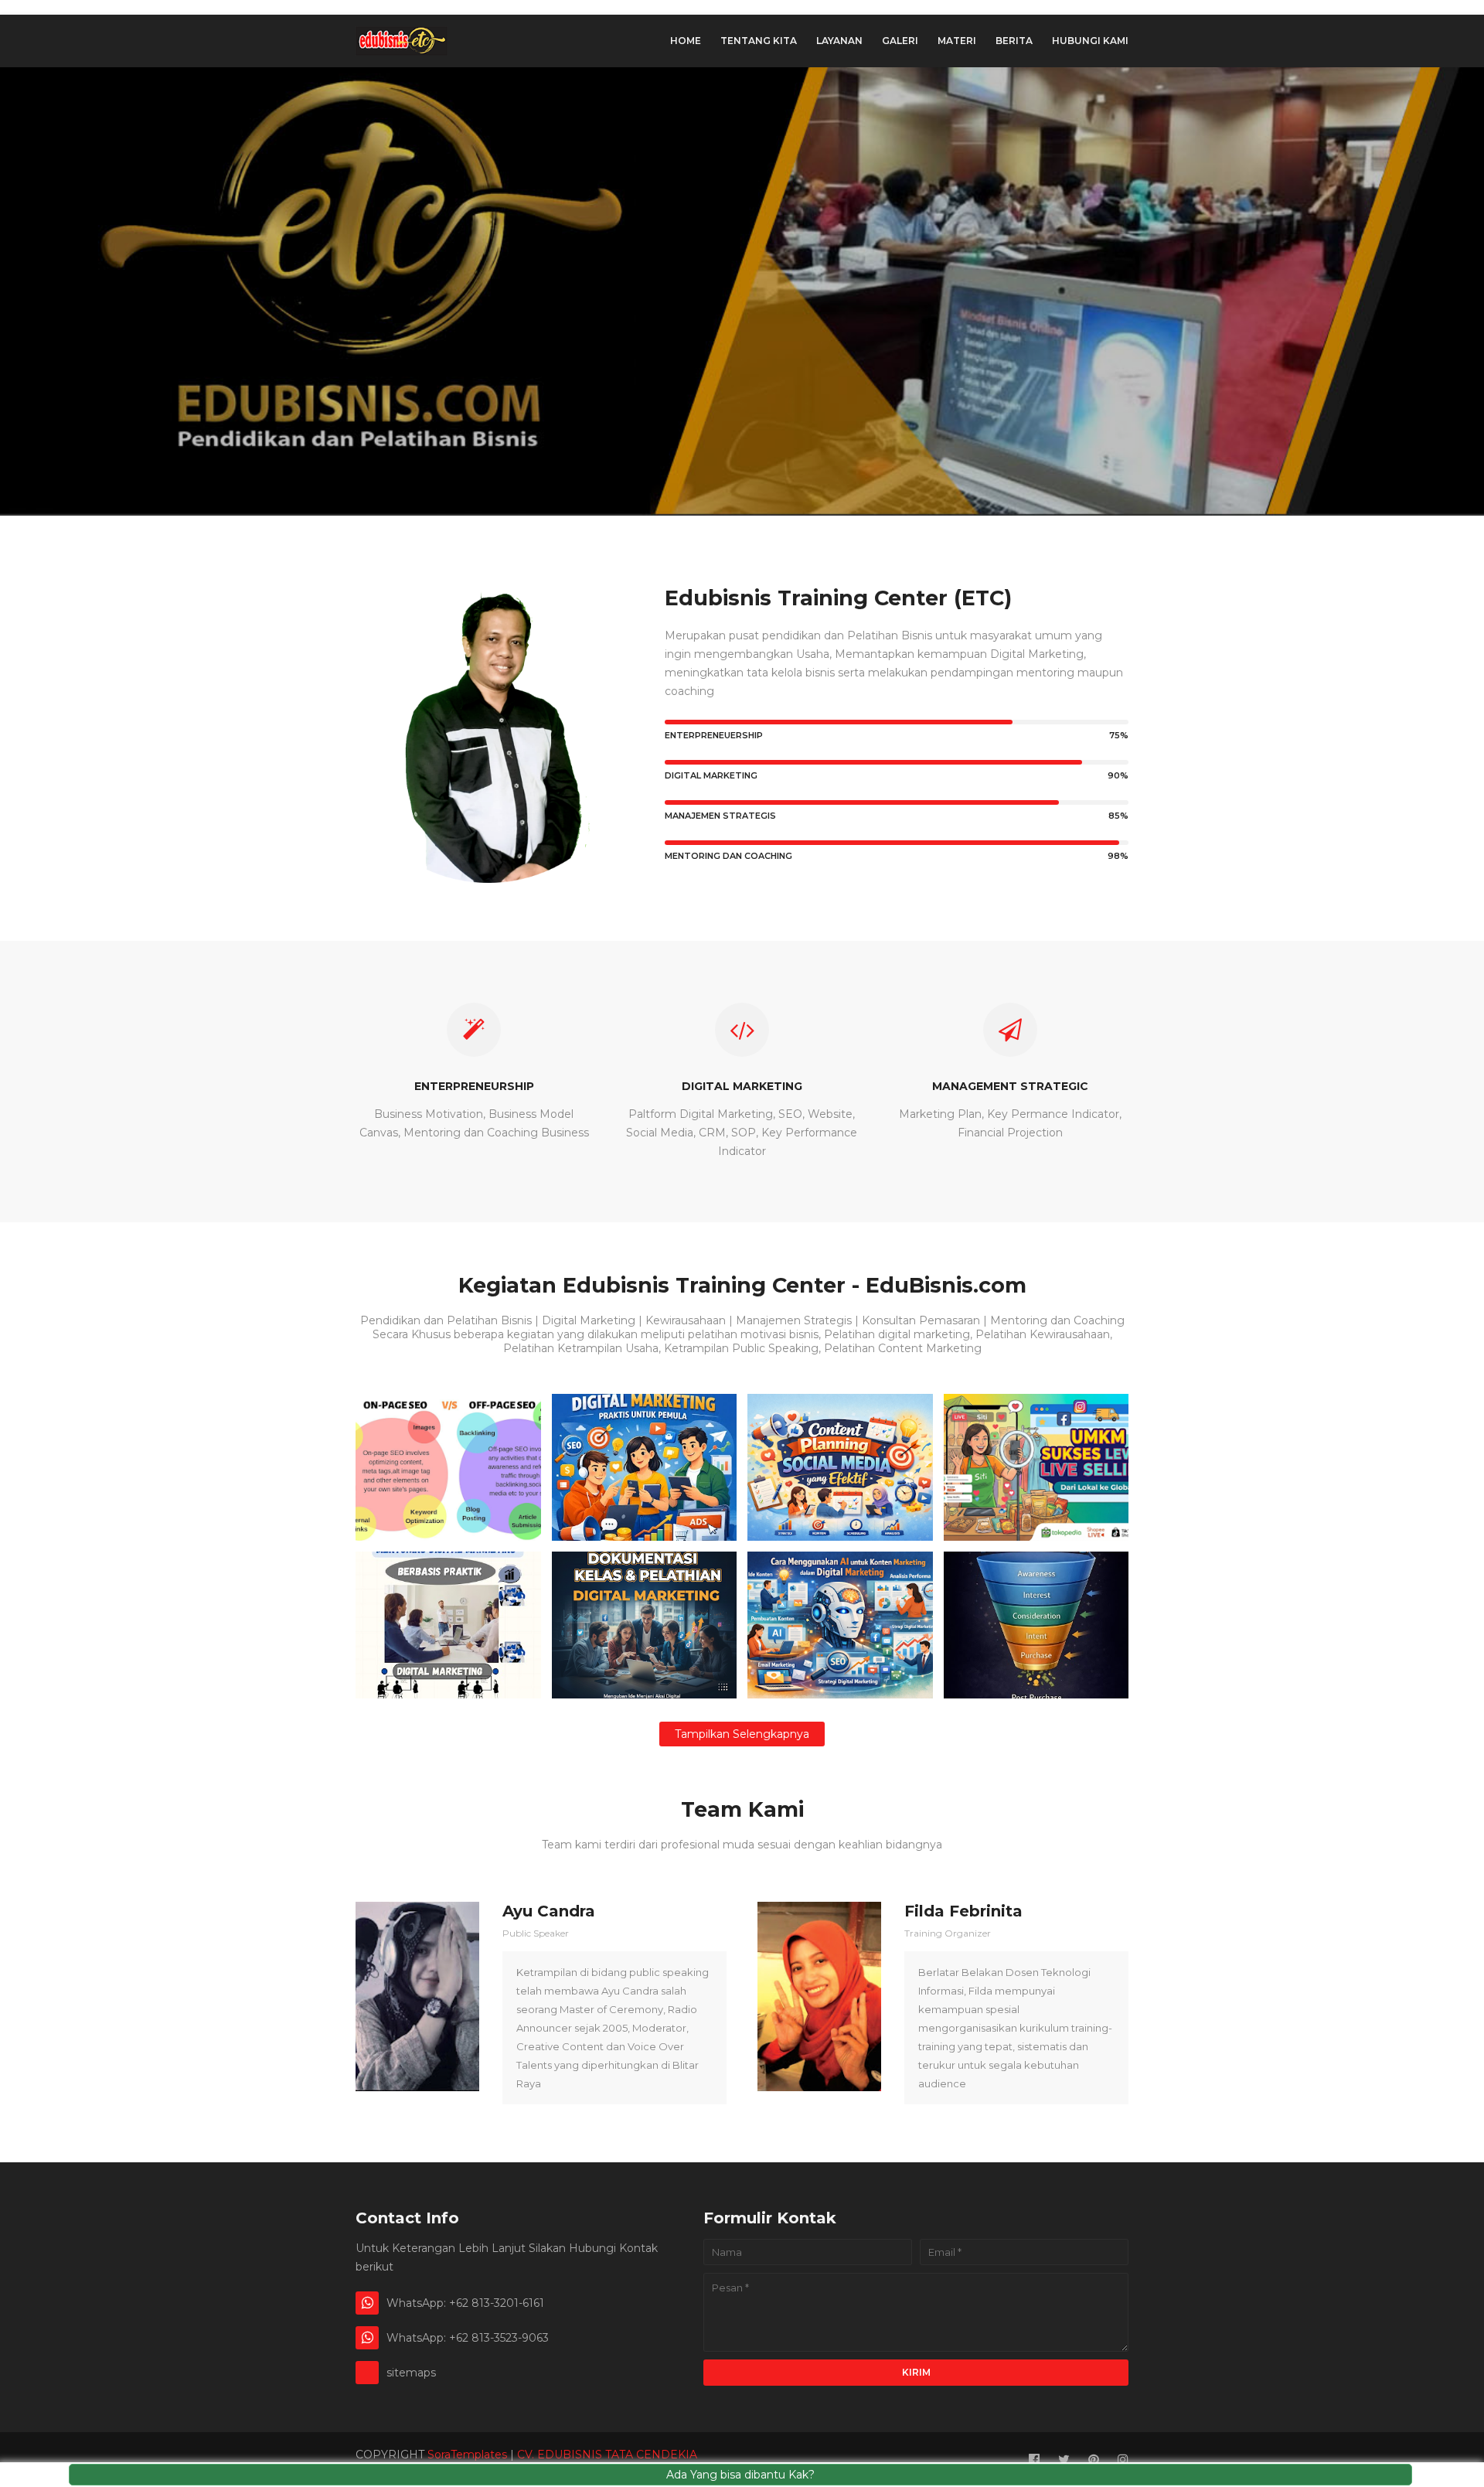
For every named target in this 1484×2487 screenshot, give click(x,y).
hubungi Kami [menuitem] (1090, 41)
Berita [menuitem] (1014, 41)
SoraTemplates (467, 2455)
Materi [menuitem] (957, 41)
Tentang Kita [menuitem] (759, 41)
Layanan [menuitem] (839, 41)
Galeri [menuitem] (900, 41)
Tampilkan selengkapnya (742, 1734)
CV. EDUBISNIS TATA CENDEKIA (607, 2455)
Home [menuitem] (686, 41)
